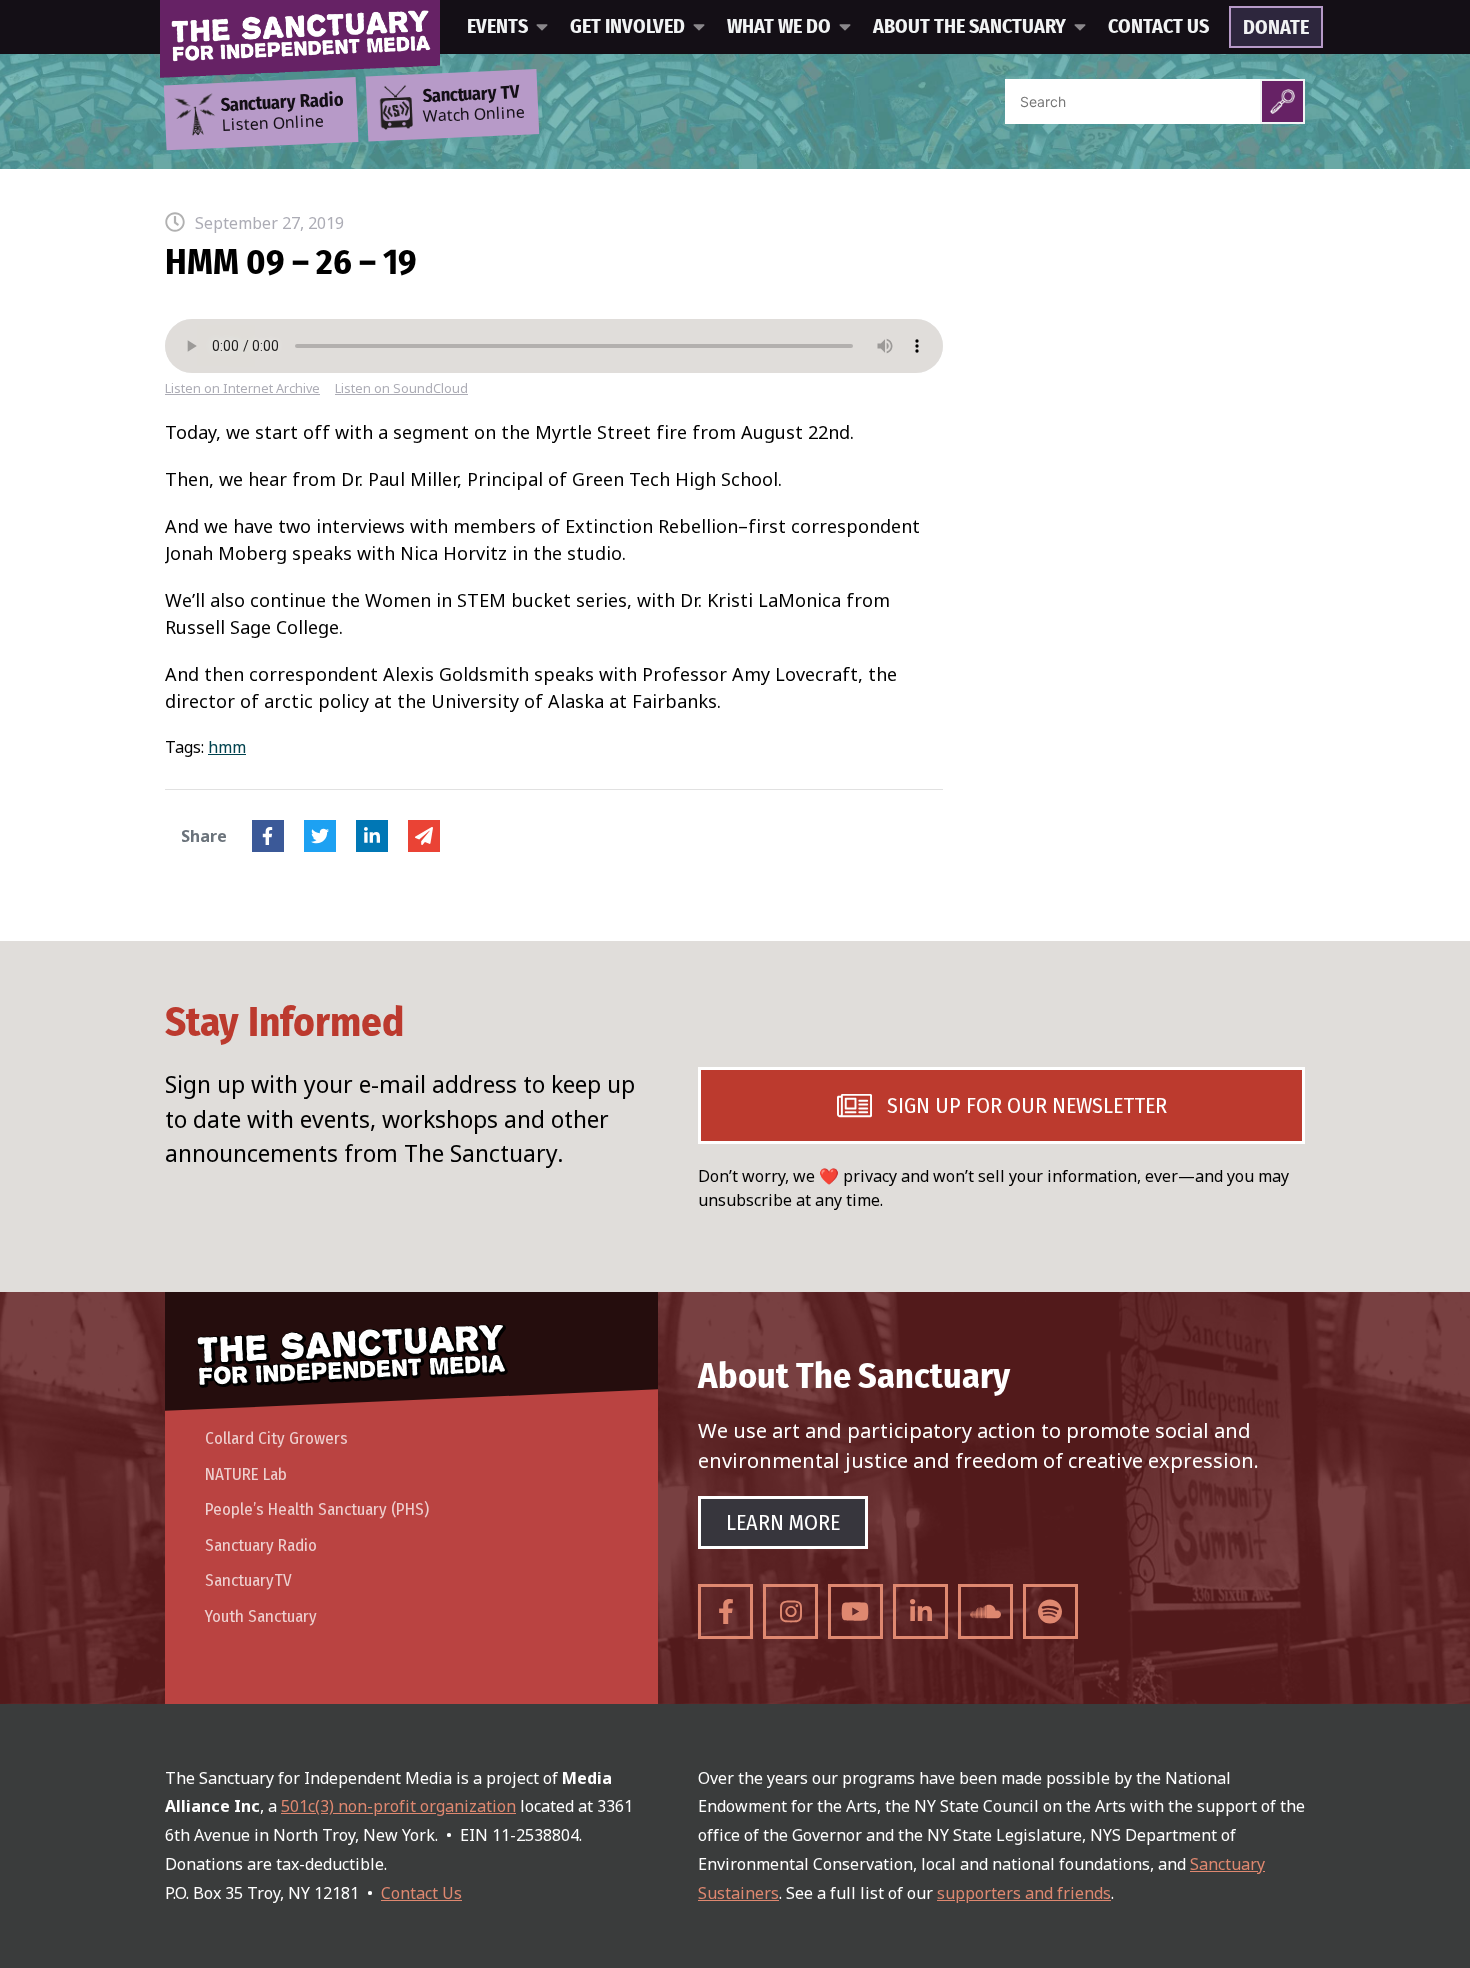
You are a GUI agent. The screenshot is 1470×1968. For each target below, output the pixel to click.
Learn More (783, 1522)
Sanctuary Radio (261, 1545)
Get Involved (627, 27)
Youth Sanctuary (261, 1616)
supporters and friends (1024, 1893)
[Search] (1282, 101)
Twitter (320, 836)
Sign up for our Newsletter (1027, 1105)
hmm (227, 747)
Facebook (268, 836)
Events (497, 27)
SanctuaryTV (248, 1580)
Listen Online (282, 113)
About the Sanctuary (969, 27)
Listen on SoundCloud (401, 388)
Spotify (1050, 1611)
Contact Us (1158, 27)
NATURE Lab (246, 1474)
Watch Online (474, 105)
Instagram (790, 1611)
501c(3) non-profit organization (398, 1806)
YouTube (855, 1611)
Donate (1276, 28)
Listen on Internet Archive (242, 388)
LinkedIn (372, 836)
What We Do (779, 27)
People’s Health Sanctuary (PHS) (317, 1509)
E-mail (424, 836)
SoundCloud (985, 1611)
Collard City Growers (276, 1438)
